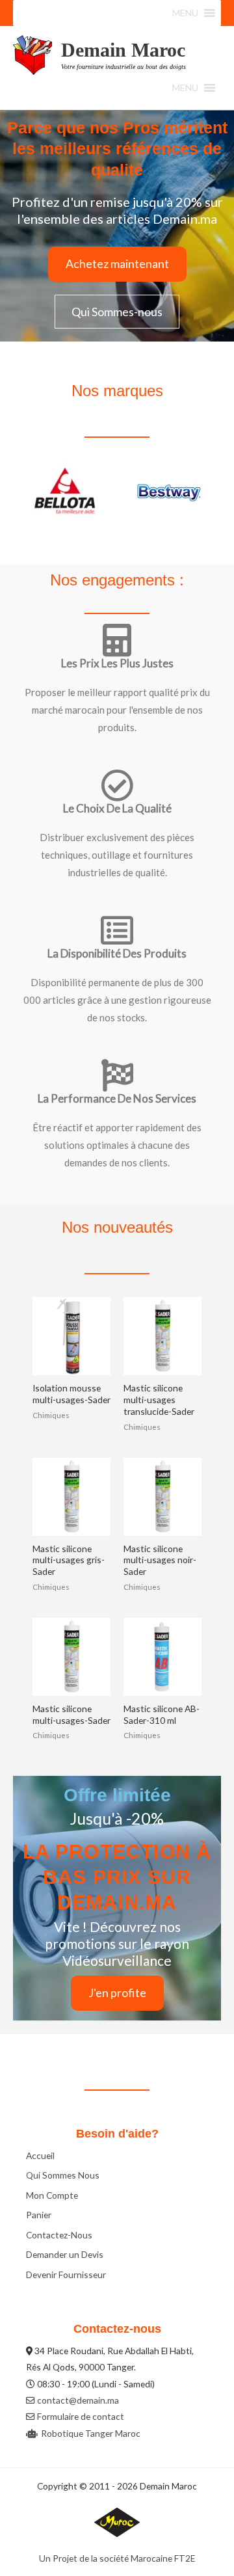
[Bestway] (65, 493)
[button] (185, 13)
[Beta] (169, 493)
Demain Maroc (123, 50)
